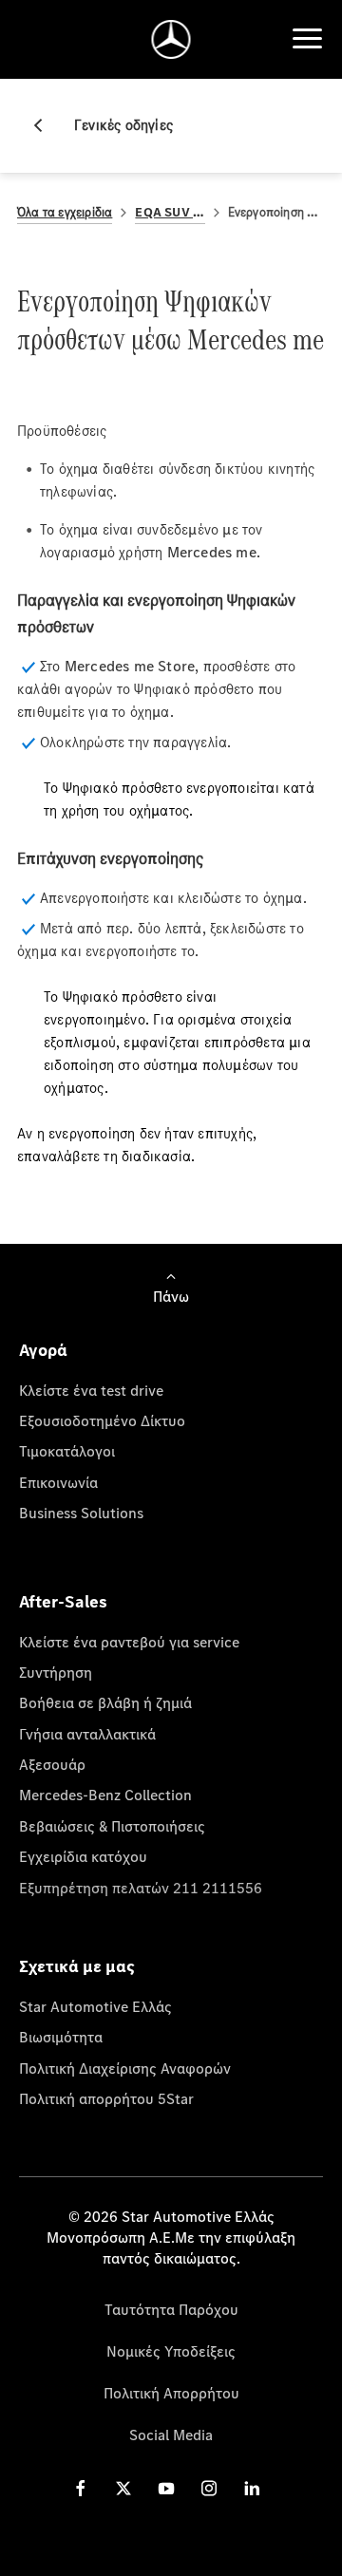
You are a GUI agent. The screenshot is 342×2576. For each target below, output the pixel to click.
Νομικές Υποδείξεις (171, 2351)
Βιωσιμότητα (61, 2037)
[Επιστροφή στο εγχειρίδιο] (46, 125)
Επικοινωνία (58, 1482)
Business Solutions (81, 1513)
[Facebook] (81, 2488)
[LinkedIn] (252, 2488)
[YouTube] (166, 2488)
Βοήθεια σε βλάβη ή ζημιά (105, 1702)
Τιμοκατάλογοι (67, 1451)
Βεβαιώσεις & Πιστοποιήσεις (112, 1826)
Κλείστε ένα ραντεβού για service (129, 1642)
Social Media (171, 2435)
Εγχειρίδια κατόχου (83, 1856)
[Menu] (307, 39)
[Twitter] (123, 2488)
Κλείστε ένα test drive (91, 1390)
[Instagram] (209, 2488)
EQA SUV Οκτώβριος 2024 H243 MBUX (170, 212)
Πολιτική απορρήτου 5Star (106, 2098)
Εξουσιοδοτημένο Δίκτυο (102, 1420)
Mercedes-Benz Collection (105, 1795)
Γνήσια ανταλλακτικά (87, 1734)
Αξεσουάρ (52, 1764)
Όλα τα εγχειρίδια (65, 212)
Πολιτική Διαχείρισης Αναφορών (125, 2068)
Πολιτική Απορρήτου (171, 2393)
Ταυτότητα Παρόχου (171, 2309)
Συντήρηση (56, 1672)
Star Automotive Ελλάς (95, 2006)
